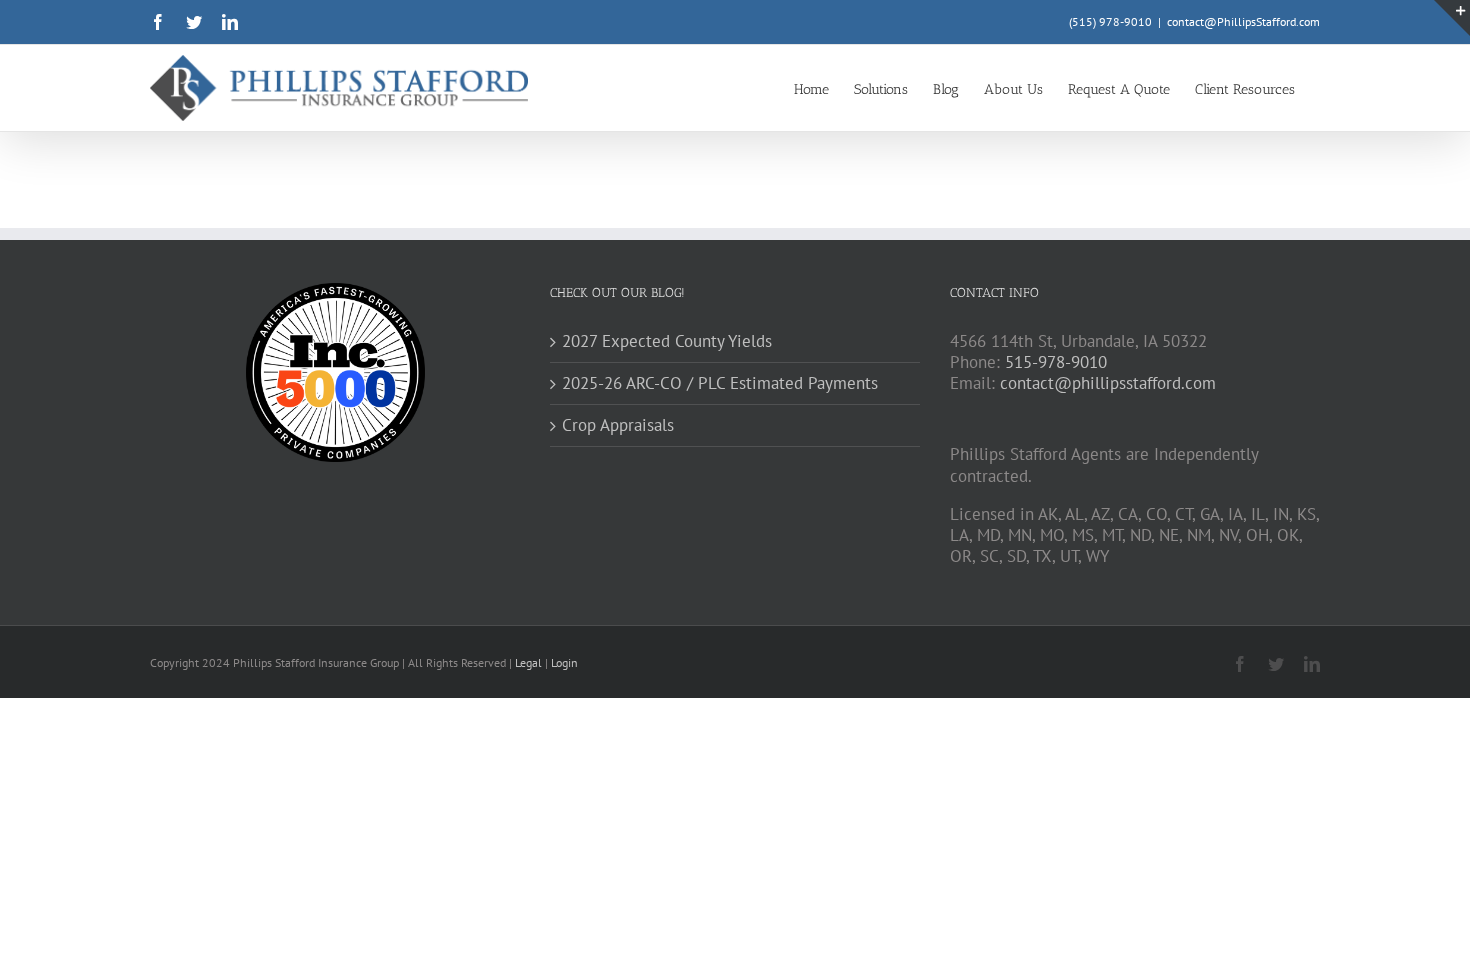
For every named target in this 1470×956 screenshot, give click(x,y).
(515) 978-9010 (1110, 21)
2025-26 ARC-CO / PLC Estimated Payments (720, 383)
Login (564, 662)
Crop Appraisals (618, 425)
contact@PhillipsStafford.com (1243, 21)
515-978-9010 (1056, 362)
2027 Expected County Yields (667, 341)
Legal (530, 662)
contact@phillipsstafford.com (1108, 383)
